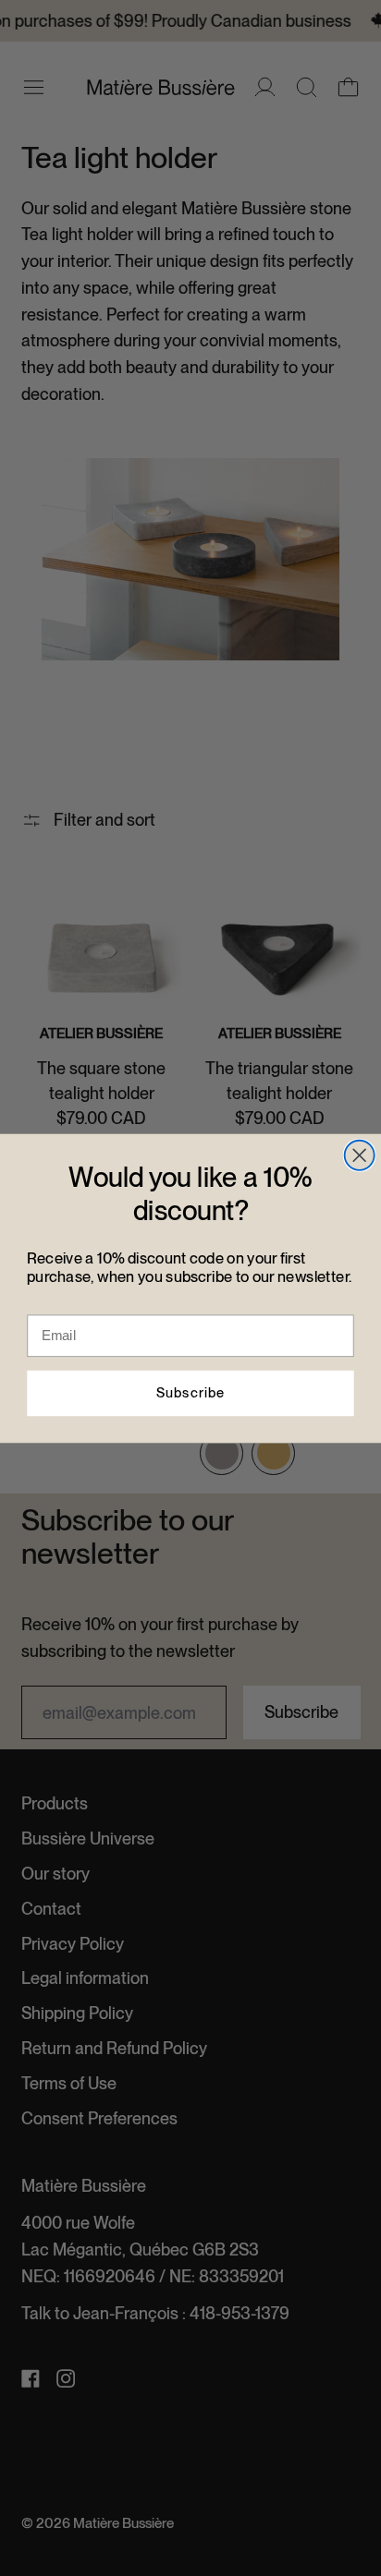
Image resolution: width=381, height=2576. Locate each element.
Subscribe (190, 1392)
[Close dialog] (360, 1155)
